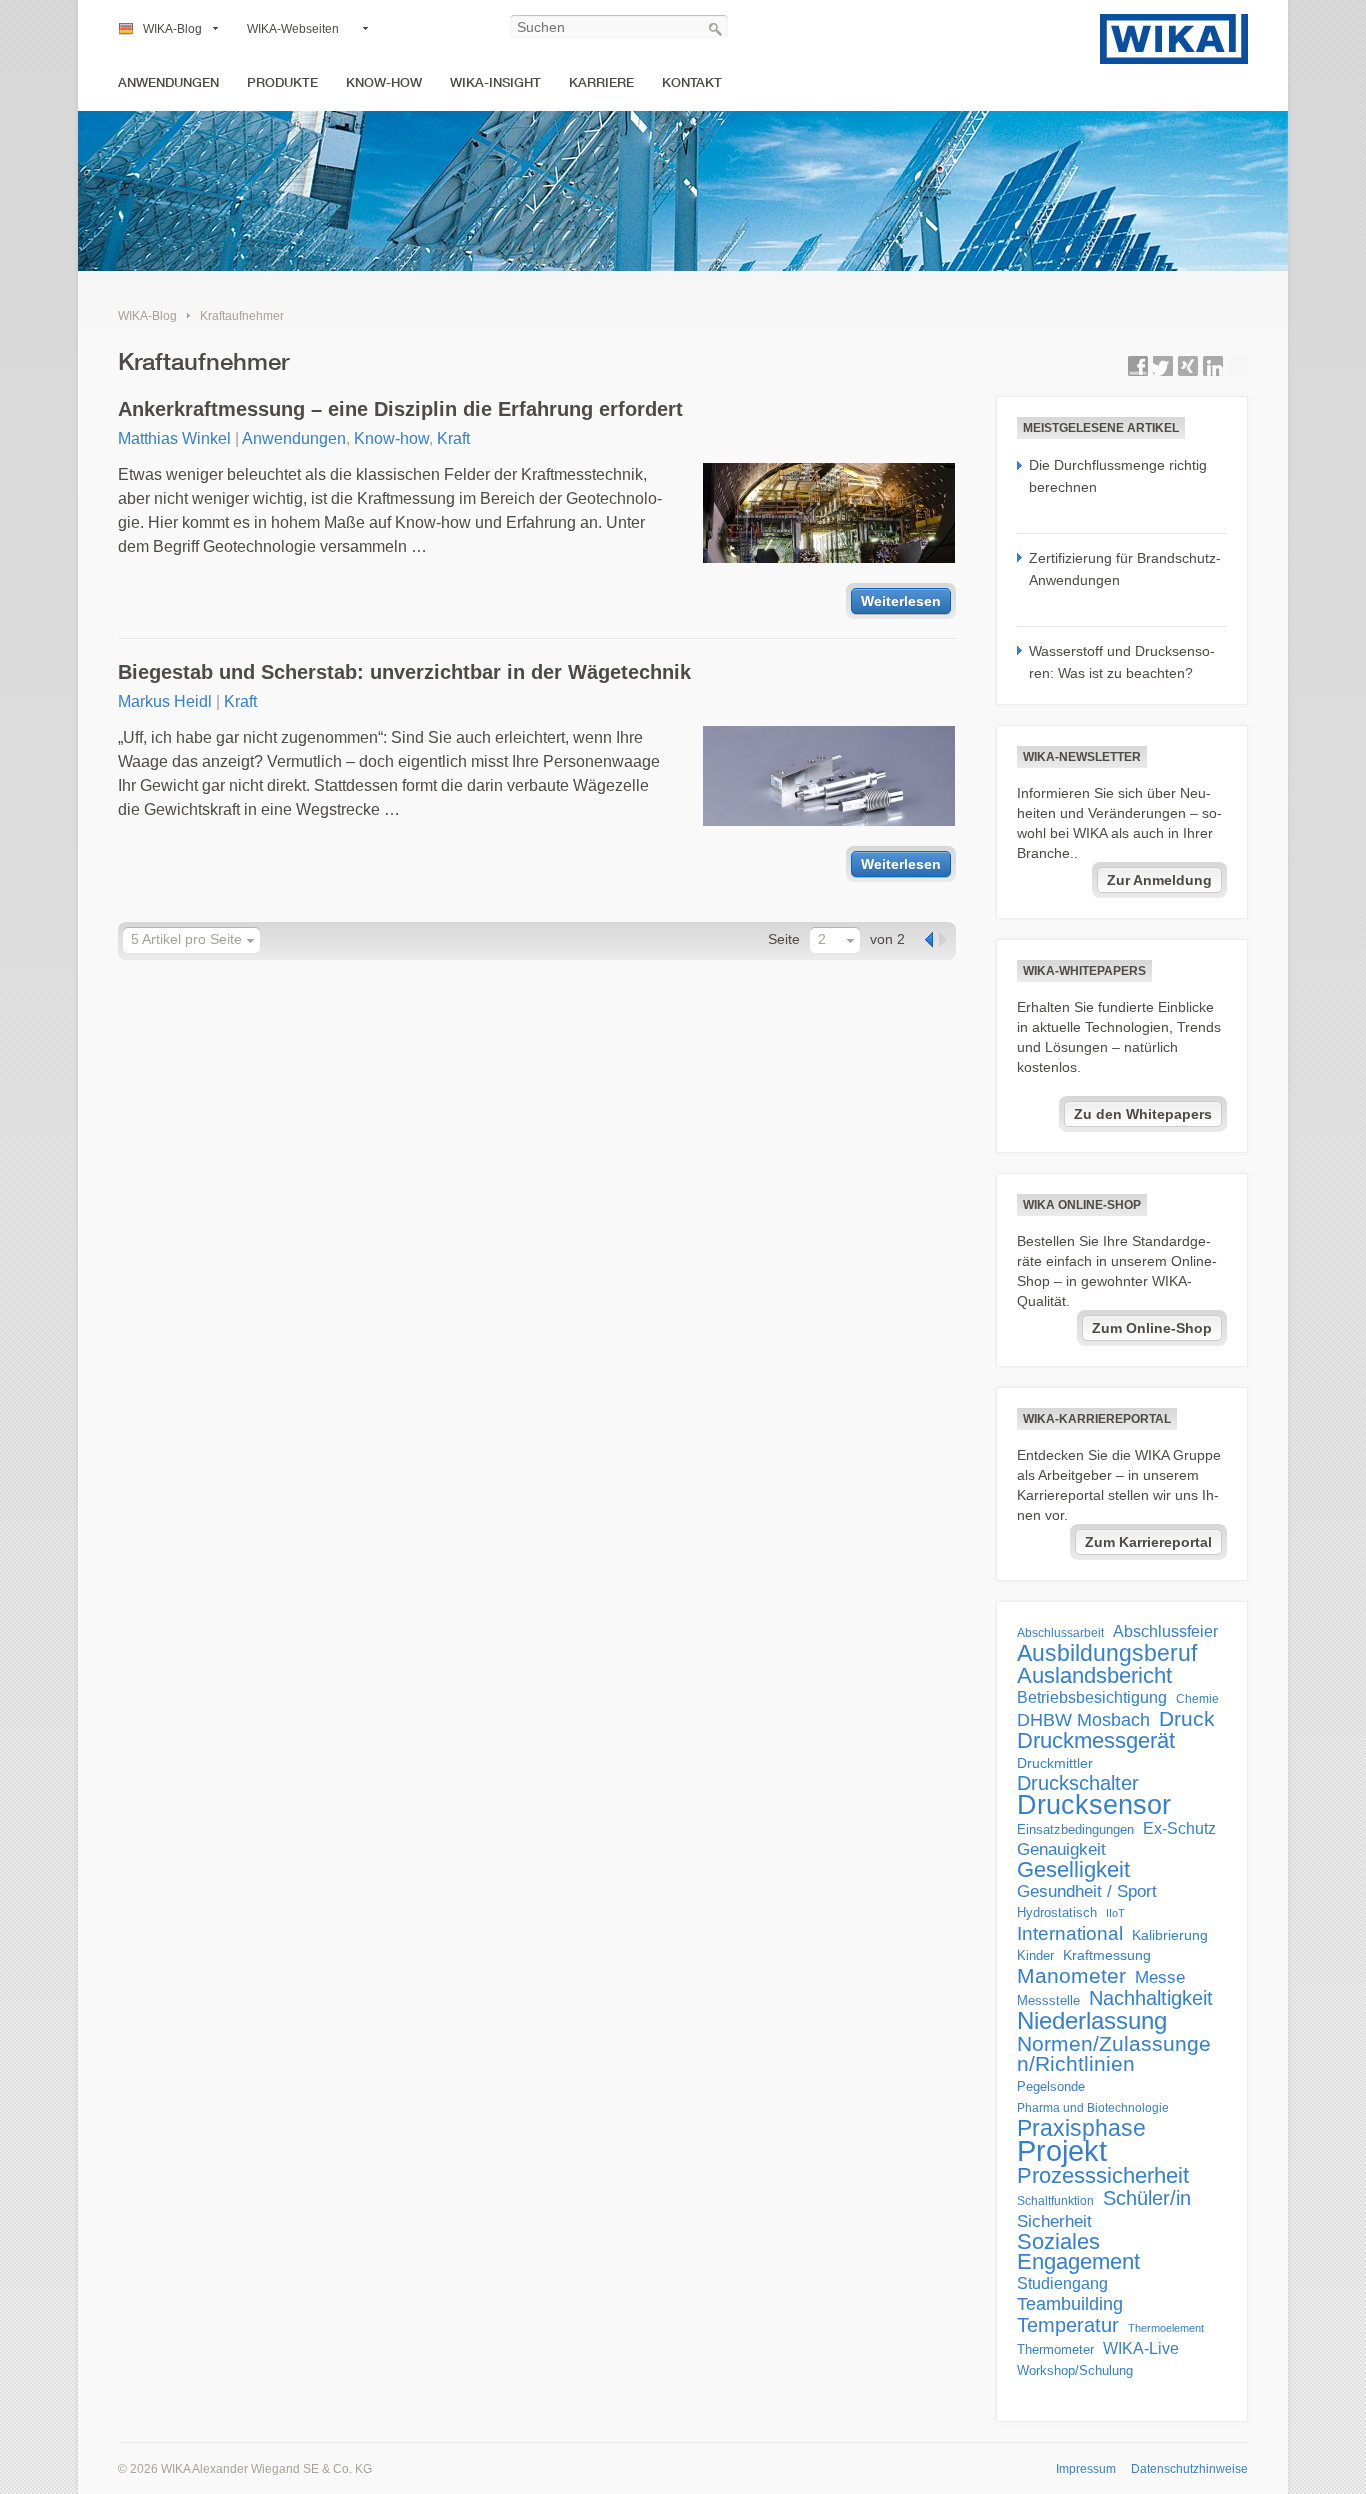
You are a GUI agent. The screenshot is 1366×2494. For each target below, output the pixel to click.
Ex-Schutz (1179, 1828)
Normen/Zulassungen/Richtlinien (1114, 2054)
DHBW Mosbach (1083, 1720)
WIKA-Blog (172, 29)
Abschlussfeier (1165, 1631)
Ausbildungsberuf (1107, 1653)
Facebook (1138, 366)
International (1070, 1933)
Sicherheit (1054, 2221)
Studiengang (1062, 2283)
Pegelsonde (1051, 2086)
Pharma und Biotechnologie (1093, 2108)
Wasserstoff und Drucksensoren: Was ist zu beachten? (1122, 662)
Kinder (1035, 1955)
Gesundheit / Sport (1087, 1891)
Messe (1160, 1977)
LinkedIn (1213, 366)
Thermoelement (1166, 2328)
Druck (1187, 1719)
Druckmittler (1055, 1763)
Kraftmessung (1107, 1955)
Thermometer (1055, 2349)
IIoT (1115, 1913)
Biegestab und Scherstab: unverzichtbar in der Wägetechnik (404, 672)
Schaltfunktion (1055, 2200)
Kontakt (692, 82)
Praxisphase (1081, 2128)
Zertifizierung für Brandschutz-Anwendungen (1125, 569)
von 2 (887, 939)
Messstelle (1048, 2000)
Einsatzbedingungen (1075, 1829)
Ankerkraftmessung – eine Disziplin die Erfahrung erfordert (400, 409)
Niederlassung (1092, 2021)
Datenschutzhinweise (1189, 2469)
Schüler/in (1147, 2198)
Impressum (1086, 2469)
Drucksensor (1094, 1805)
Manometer (1071, 1976)
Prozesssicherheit (1103, 2176)
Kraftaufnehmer (242, 316)
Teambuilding (1070, 2304)
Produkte (282, 82)
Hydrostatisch (1057, 1912)
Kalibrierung (1170, 1935)
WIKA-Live (1141, 2348)
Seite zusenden (1238, 366)
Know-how (384, 82)
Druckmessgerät (1096, 1741)
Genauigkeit (1061, 1849)
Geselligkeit (1073, 1870)
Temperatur (1068, 2325)
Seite (784, 939)
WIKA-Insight (495, 82)
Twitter (1163, 366)
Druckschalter (1078, 1783)
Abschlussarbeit (1060, 1632)
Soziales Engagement (1078, 2252)
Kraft (453, 438)
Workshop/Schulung (1075, 2370)
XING (1188, 366)
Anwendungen (168, 82)
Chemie (1197, 1699)
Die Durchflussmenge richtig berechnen (1118, 476)
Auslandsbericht (1094, 1676)
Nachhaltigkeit (1151, 1998)
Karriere (601, 82)
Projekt (1062, 2151)
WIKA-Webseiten (293, 29)
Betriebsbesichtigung (1092, 1697)
